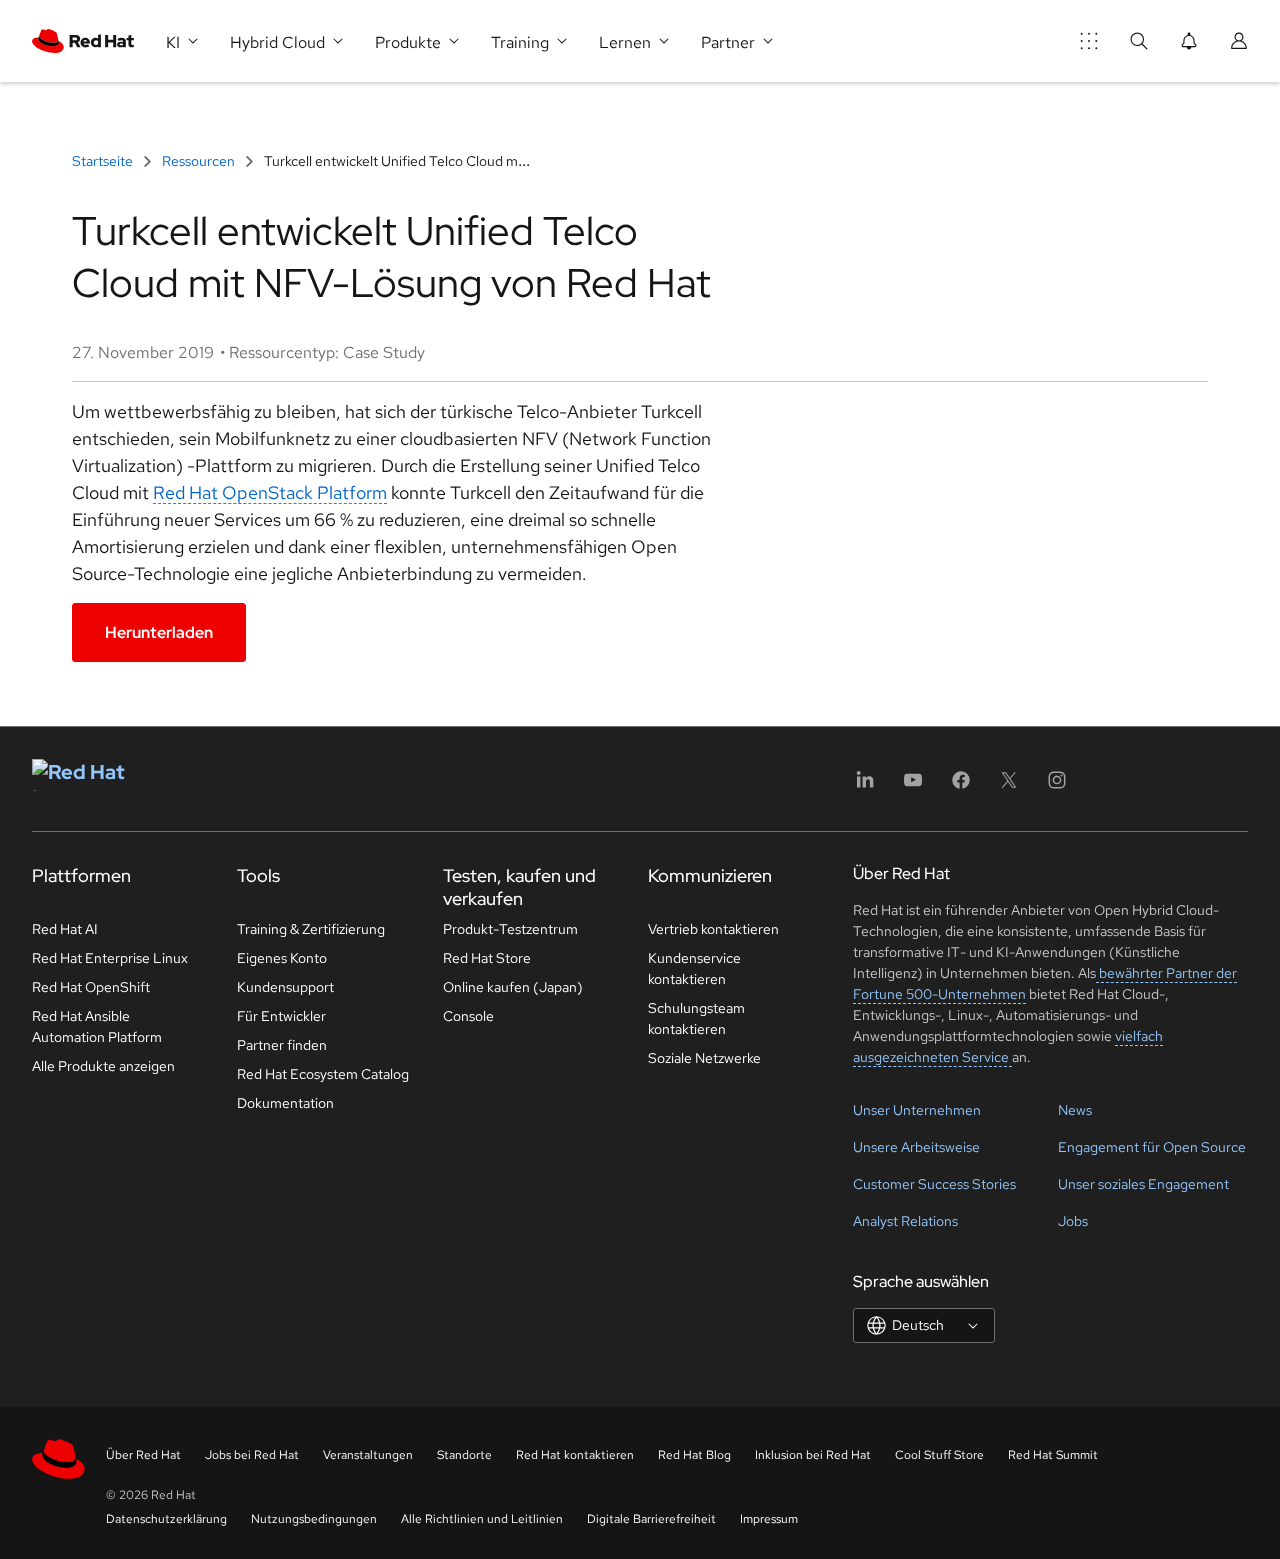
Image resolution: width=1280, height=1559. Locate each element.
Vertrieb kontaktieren (713, 929)
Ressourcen (198, 161)
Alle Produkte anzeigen (103, 1066)
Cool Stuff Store (939, 1455)
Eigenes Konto (282, 958)
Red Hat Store (487, 958)
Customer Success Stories (934, 1184)
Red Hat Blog (694, 1455)
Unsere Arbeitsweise (916, 1147)
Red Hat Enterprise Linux (110, 958)
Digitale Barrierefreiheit (651, 1519)
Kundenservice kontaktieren (694, 968)
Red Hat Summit (1053, 1455)
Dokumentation (285, 1103)
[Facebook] (961, 786)
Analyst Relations (905, 1221)
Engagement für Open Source (1152, 1147)
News (1075, 1110)
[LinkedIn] (865, 786)
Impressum (769, 1519)
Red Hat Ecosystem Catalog (323, 1074)
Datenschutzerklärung (166, 1519)
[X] (1009, 786)
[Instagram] (1057, 786)
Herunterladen (159, 632)
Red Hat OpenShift (91, 987)
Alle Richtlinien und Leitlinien (482, 1519)
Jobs (1073, 1221)
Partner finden (282, 1045)
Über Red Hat (143, 1455)
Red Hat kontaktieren (575, 1455)
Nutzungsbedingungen (314, 1519)
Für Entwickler (281, 1016)
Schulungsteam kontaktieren (696, 1018)
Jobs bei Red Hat (252, 1455)
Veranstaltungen (368, 1455)
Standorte (464, 1455)
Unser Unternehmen (917, 1110)
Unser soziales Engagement (1143, 1184)
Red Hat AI (65, 929)
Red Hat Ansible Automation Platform (97, 1026)
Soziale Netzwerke (704, 1058)
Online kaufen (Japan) (513, 987)
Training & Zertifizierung (311, 929)
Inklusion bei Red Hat (813, 1455)
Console (468, 1016)
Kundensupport (285, 987)
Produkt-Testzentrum (510, 929)
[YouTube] (913, 786)
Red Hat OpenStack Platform (270, 492)
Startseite (104, 161)
